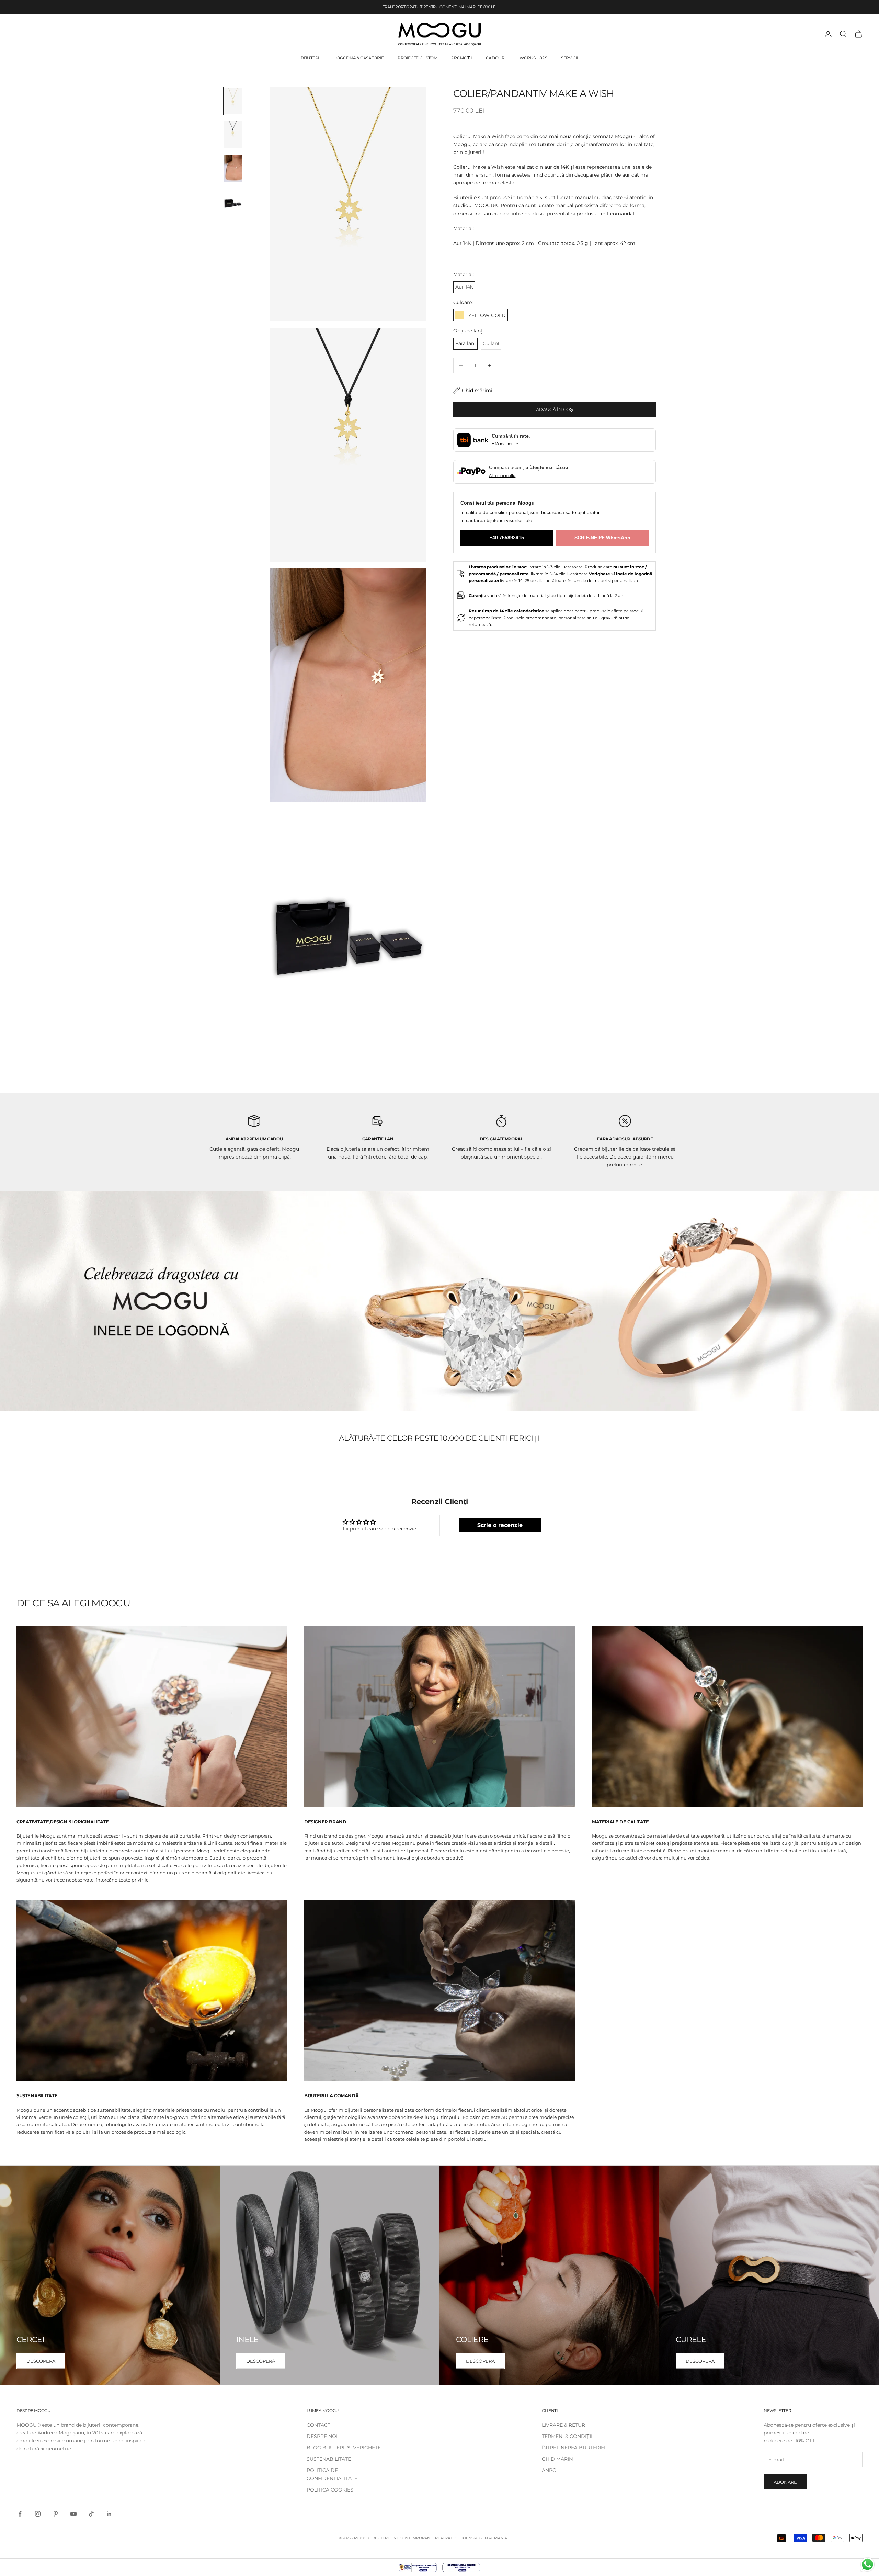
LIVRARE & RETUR (563, 2425)
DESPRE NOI (322, 2436)
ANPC (549, 2470)
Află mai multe (505, 444)
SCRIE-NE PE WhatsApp (602, 537)
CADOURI (496, 58)
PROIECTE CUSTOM (418, 58)
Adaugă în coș (555, 409)
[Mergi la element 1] (233, 101)
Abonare (785, 2482)
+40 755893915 (507, 537)
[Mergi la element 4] (233, 202)
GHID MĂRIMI (558, 2459)
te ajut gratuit (586, 512)
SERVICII (570, 58)
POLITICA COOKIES (330, 2490)
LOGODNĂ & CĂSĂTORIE (359, 58)
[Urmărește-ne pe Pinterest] (56, 2514)
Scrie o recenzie (500, 1525)
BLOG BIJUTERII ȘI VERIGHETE (344, 2448)
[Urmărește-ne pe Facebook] (20, 2514)
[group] (439, 1301)
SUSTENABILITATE (329, 2459)
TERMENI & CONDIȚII (567, 2436)
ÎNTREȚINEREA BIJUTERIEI (574, 2448)
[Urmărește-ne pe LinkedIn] (109, 2514)
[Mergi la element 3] (233, 168)
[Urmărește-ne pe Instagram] (38, 2514)
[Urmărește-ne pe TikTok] (91, 2514)
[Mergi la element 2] (233, 135)
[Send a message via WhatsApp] (867, 2564)
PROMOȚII (462, 58)
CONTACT (318, 2425)
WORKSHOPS (533, 58)
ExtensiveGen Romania (483, 2538)
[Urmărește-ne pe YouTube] (73, 2514)
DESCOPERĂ (41, 2361)
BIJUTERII (311, 58)
